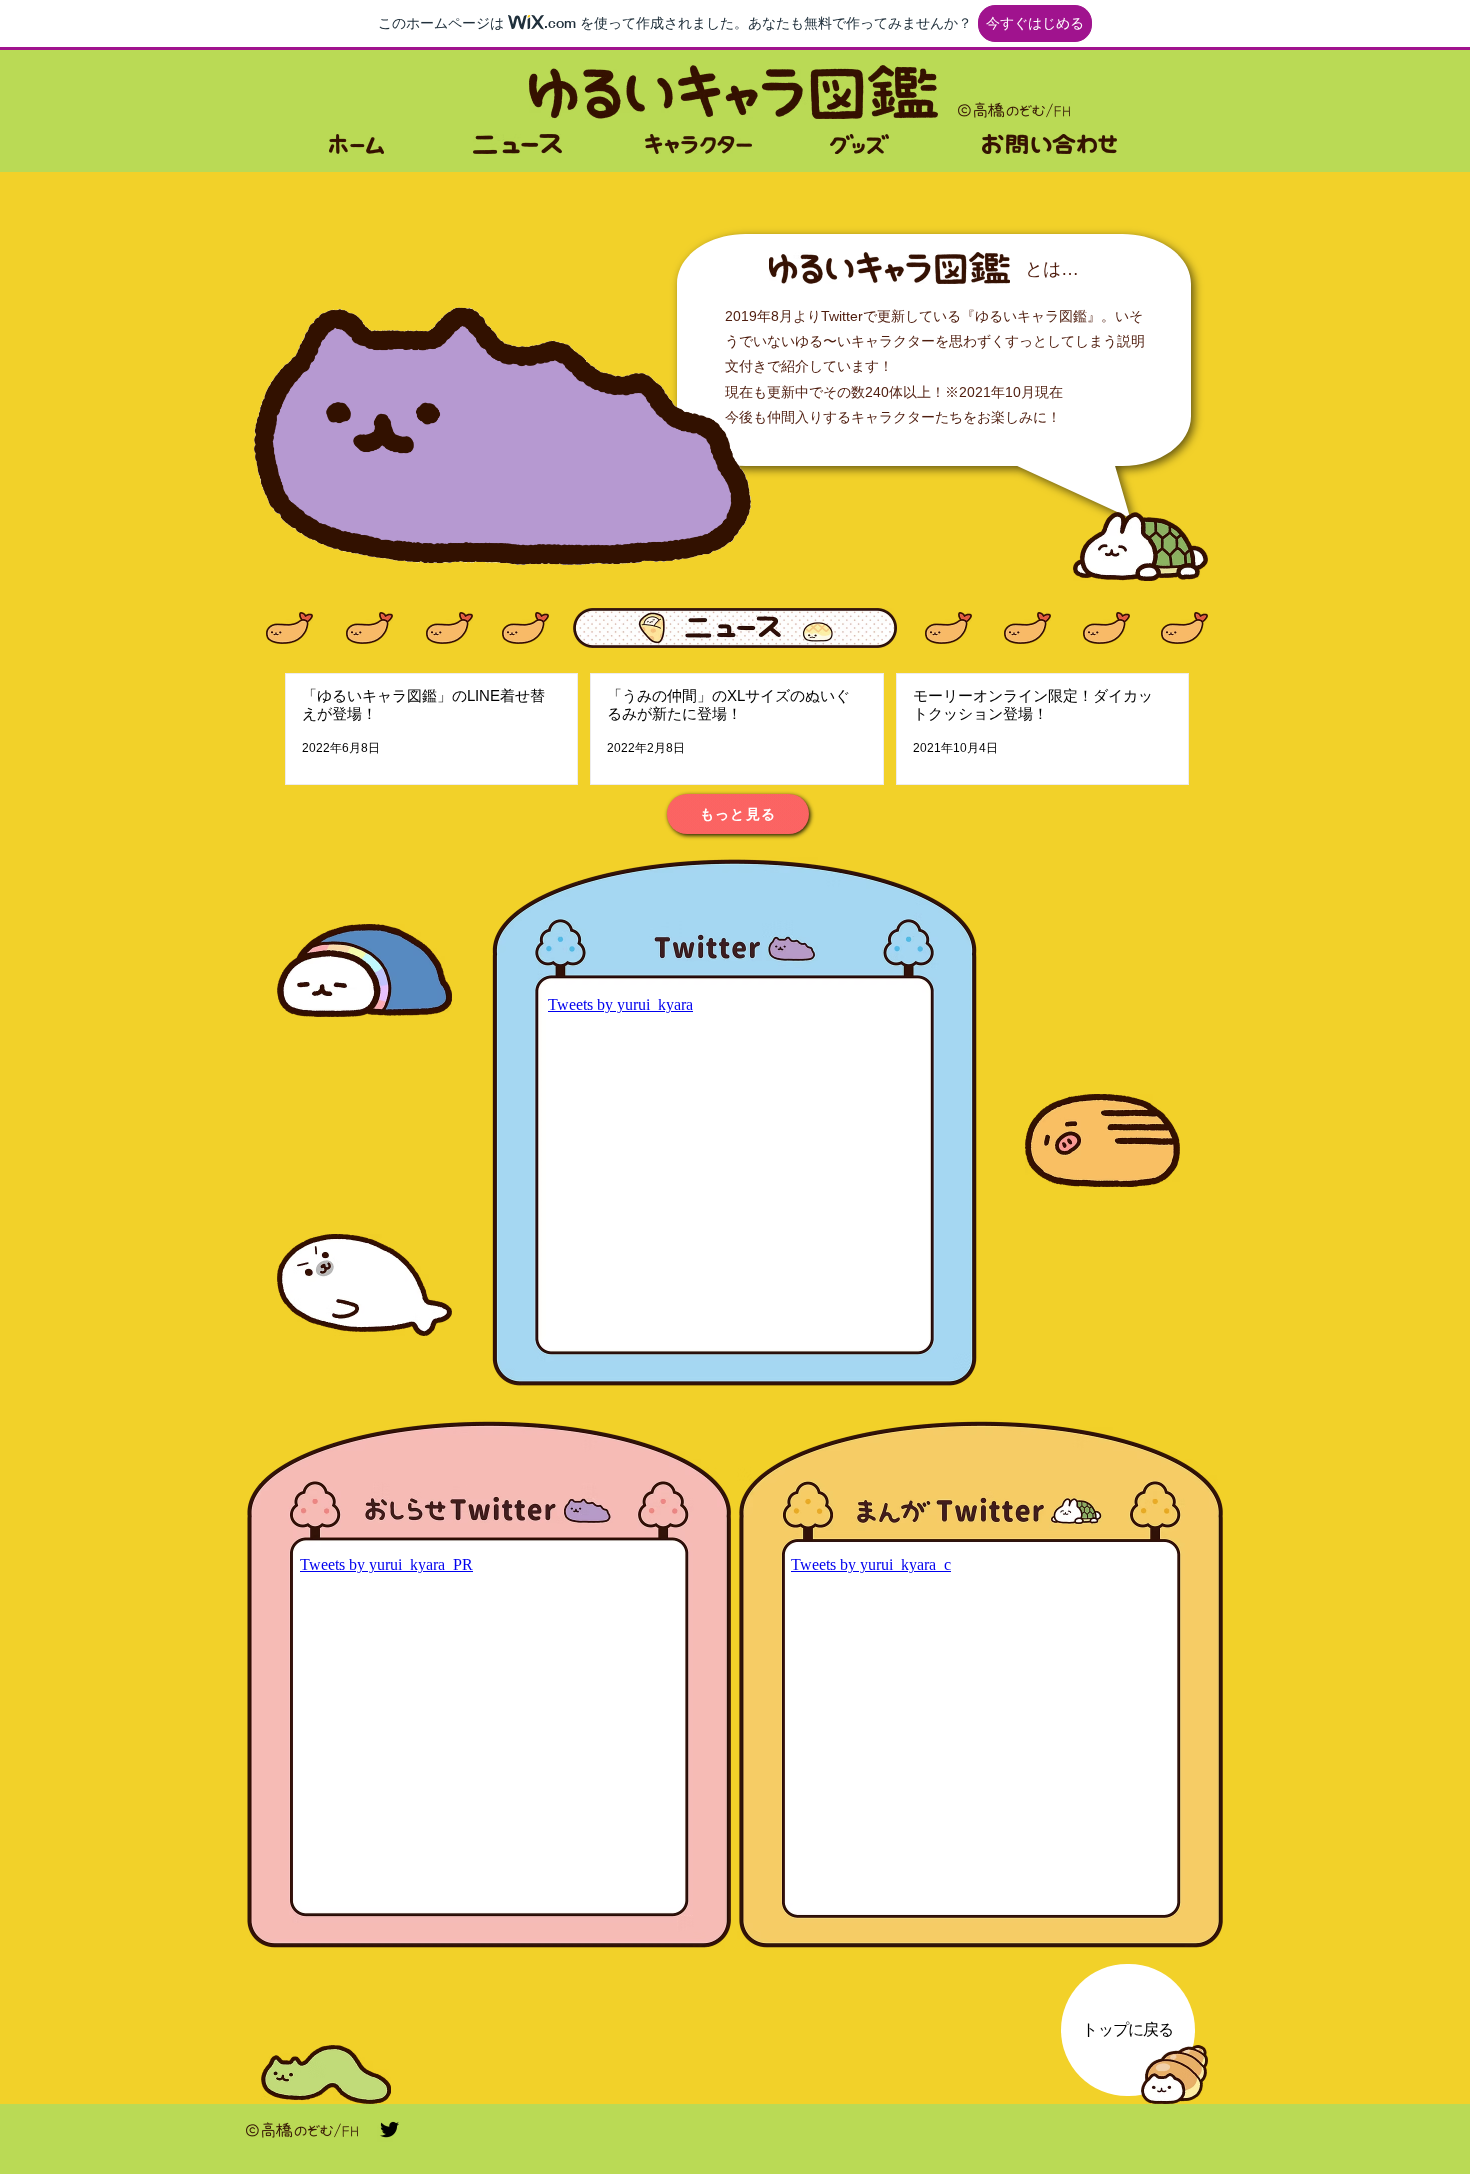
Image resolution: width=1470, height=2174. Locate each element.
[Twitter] (389, 2129)
